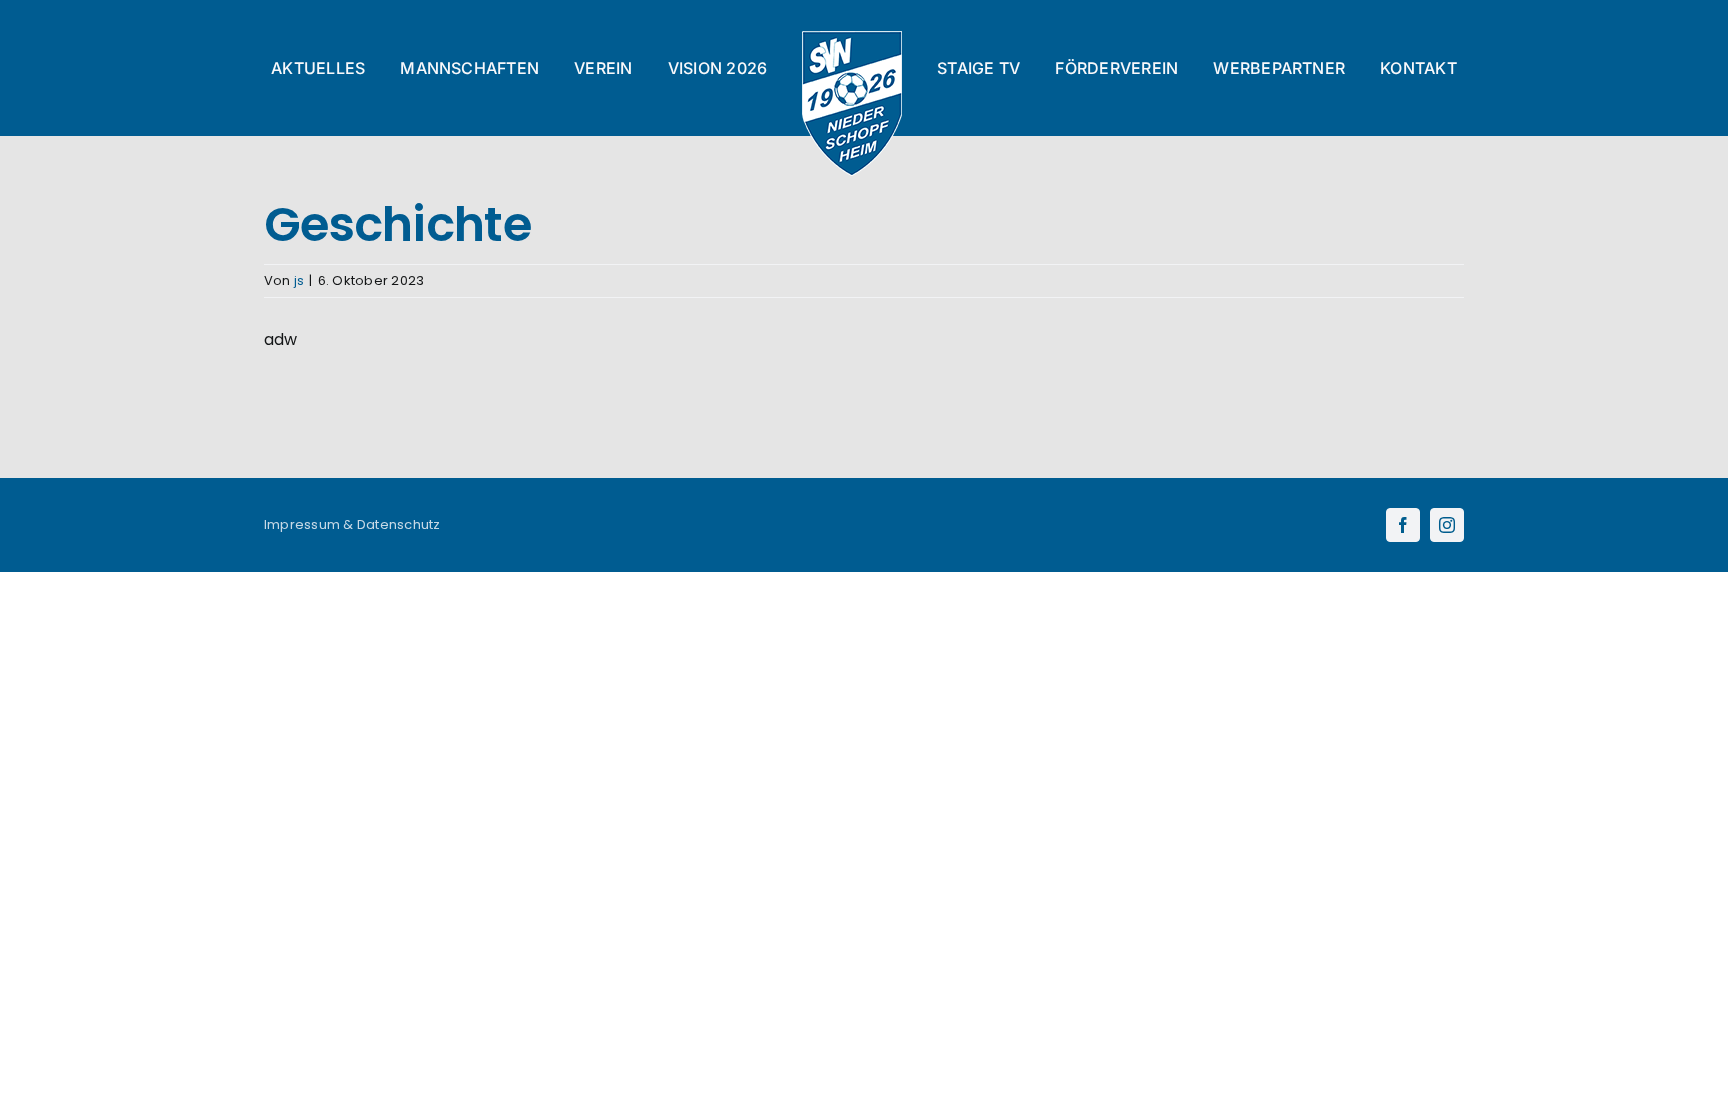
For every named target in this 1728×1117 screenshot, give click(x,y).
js (299, 280)
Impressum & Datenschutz (352, 524)
